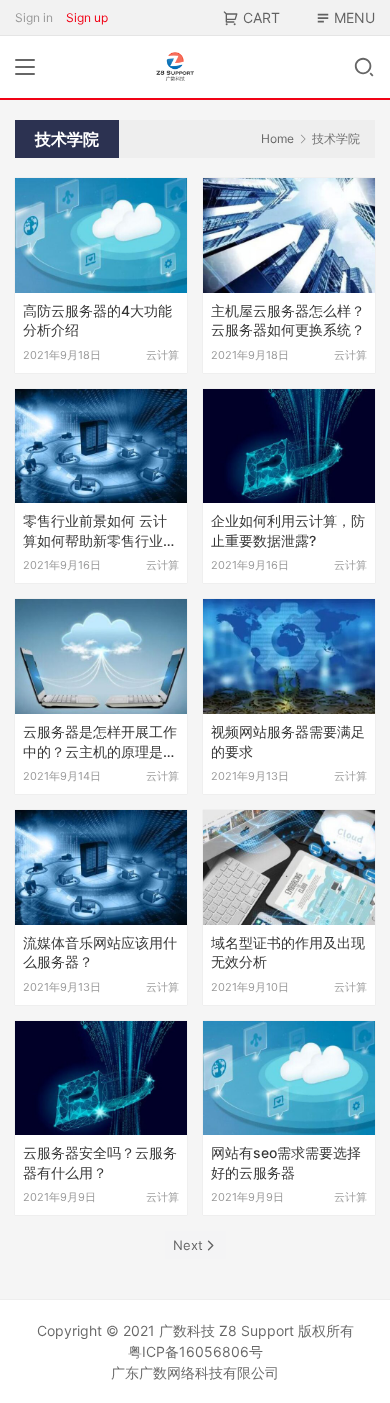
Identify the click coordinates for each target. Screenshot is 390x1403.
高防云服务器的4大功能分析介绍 (97, 320)
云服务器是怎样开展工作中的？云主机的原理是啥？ (100, 742)
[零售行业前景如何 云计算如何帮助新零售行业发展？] (101, 446)
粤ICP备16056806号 (195, 1351)
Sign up (87, 17)
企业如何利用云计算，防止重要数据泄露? (288, 530)
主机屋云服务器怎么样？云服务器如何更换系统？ (288, 320)
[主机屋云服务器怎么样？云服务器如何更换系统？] (289, 235)
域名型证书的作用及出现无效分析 (288, 952)
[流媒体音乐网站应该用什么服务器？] (101, 867)
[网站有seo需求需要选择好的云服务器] (289, 1078)
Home (277, 138)
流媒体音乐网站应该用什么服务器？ (100, 952)
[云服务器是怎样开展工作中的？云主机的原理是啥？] (101, 656)
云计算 (162, 355)
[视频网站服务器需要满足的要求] (289, 656)
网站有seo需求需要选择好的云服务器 (286, 1162)
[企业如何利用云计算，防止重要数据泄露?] (289, 446)
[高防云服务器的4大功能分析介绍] (101, 235)
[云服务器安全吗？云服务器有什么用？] (101, 1078)
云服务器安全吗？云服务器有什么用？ (100, 1162)
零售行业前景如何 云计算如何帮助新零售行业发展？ (100, 531)
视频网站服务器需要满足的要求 (288, 741)
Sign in (34, 17)
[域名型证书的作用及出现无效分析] (289, 867)
